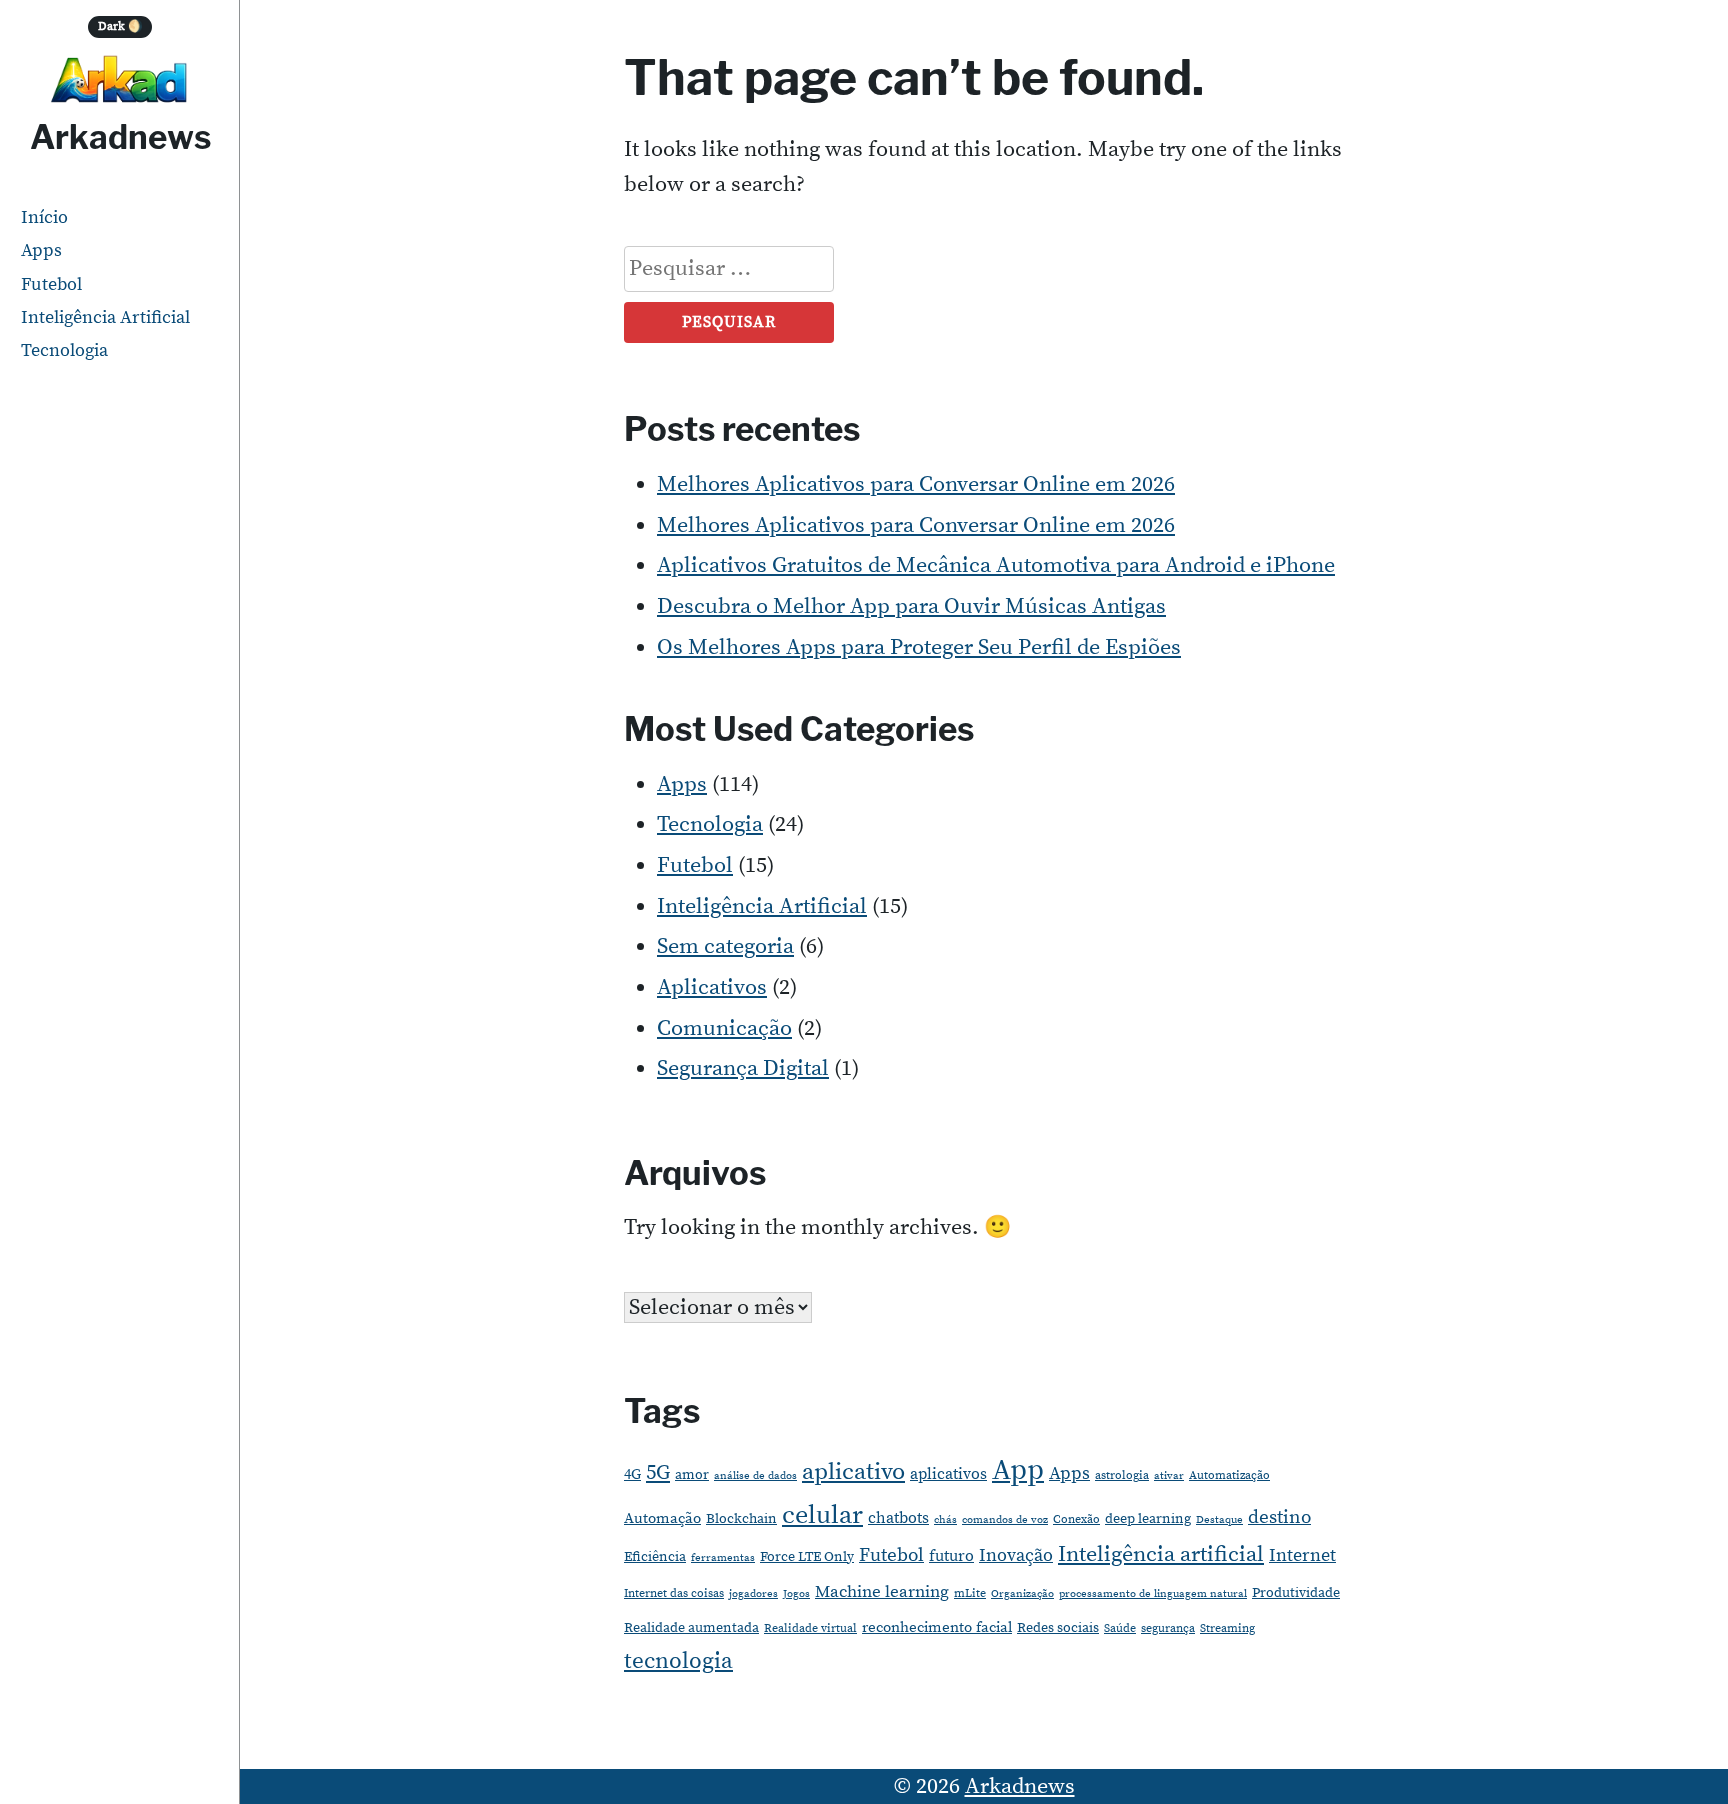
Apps (41, 250)
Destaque (1219, 1520)
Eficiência (655, 1557)
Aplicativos (712, 987)
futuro (951, 1556)
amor (692, 1475)
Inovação (1016, 1556)
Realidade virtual (810, 1628)
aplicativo (853, 1472)
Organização (1022, 1594)
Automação (662, 1518)
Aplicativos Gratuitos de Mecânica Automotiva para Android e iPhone (996, 565)
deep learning (1148, 1519)
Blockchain (741, 1519)
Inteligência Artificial (105, 317)
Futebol (51, 284)
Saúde (1120, 1628)
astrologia (1122, 1475)
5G (658, 1473)
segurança (1168, 1628)
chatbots (898, 1518)
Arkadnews (120, 137)
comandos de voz (1005, 1520)
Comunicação (724, 1028)
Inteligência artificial (1161, 1554)
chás (945, 1520)
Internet (1302, 1555)
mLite (970, 1593)
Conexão (1076, 1519)
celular (822, 1515)
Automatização (1229, 1475)
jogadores (753, 1594)
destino (1279, 1517)
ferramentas (723, 1558)
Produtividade (1296, 1593)
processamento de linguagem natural (1153, 1594)
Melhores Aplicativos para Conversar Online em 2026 (916, 484)
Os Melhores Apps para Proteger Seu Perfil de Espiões (919, 647)
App (1018, 1470)
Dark (120, 26)
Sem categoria (725, 946)
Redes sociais (1058, 1628)
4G (632, 1474)
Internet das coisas (674, 1593)
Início (44, 217)
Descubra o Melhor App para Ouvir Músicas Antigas (911, 606)
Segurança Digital (743, 1068)
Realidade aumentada (691, 1628)
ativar (1169, 1476)
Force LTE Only (807, 1557)
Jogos (796, 1594)
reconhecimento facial (937, 1627)
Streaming (1227, 1628)
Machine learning (882, 1592)
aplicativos (948, 1474)
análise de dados (755, 1476)
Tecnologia (64, 350)
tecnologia (678, 1661)
